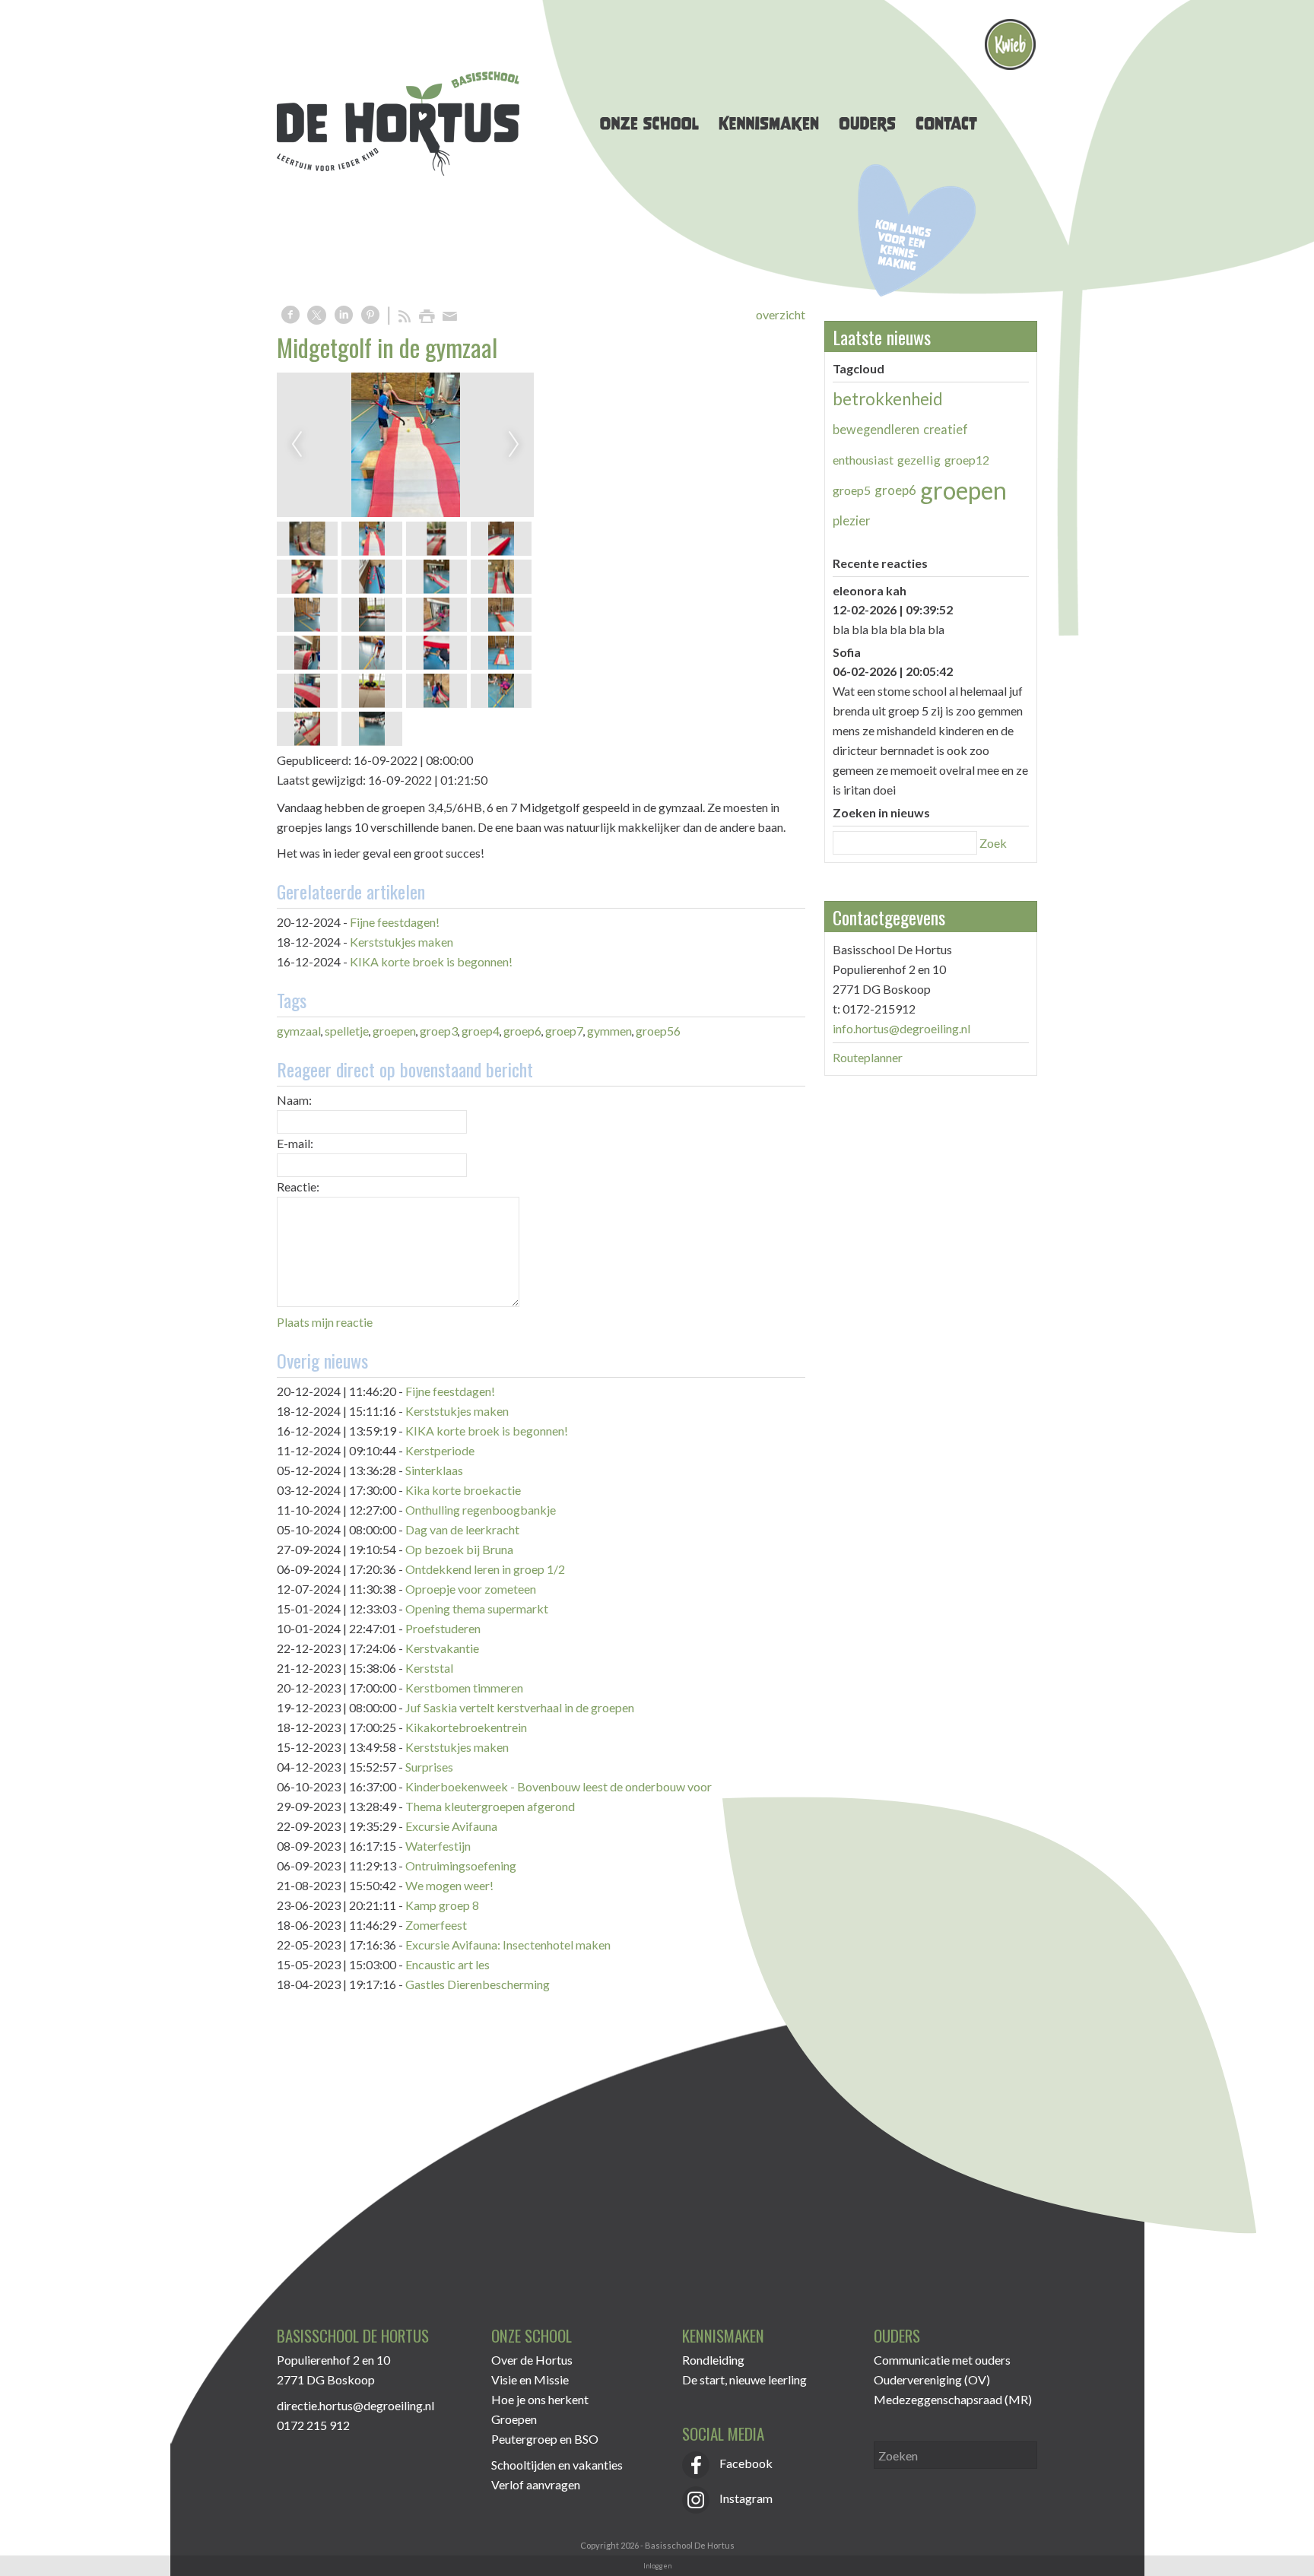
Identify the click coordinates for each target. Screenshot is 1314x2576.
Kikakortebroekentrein (466, 1727)
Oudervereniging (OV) (932, 2379)
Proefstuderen (443, 1628)
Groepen (514, 2419)
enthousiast (863, 460)
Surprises (429, 1767)
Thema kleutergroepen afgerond (490, 1806)
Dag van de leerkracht (462, 1529)
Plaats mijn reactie (325, 1322)
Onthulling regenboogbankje (481, 1510)
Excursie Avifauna (451, 1826)
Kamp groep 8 (442, 1905)
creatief (946, 429)
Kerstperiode (440, 1450)
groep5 (852, 490)
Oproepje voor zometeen (471, 1589)
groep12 (967, 460)
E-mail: (295, 1143)
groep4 (481, 1031)
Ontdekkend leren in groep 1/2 (485, 1569)
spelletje (347, 1031)
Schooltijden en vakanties (557, 2465)
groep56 (658, 1031)
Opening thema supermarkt (477, 1608)
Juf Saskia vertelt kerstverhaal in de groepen (520, 1707)
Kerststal (429, 1668)
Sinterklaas (434, 1470)
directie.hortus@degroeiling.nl (355, 2405)
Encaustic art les (448, 1964)
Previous (297, 445)
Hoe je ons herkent (540, 2399)
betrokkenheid (888, 399)
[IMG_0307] (405, 445)
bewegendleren (876, 429)
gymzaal (299, 1031)
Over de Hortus (532, 2360)
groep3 (439, 1031)
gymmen (609, 1031)
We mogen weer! (449, 1885)
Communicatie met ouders (942, 2360)
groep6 (522, 1031)
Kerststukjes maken (401, 942)
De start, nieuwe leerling (744, 2379)
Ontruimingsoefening (461, 1865)
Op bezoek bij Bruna (459, 1549)
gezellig (919, 460)
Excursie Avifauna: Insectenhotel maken (508, 1945)
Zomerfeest (436, 1925)
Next (514, 445)
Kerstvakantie (442, 1648)
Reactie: (298, 1186)
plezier (852, 520)
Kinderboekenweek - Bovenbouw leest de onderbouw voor (559, 1786)
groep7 (564, 1031)
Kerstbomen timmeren (464, 1688)
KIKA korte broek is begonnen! (431, 961)
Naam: (294, 1100)
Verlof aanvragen (536, 2484)
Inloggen (657, 2566)
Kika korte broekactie (463, 1490)
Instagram (745, 2498)
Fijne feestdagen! (395, 922)
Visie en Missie (530, 2379)
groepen (394, 1031)
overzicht (781, 314)
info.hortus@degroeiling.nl (901, 1028)
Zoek (993, 843)
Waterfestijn (438, 1846)
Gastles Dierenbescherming (478, 1984)
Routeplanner (868, 1057)
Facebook (745, 2463)
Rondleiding (713, 2360)
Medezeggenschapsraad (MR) (953, 2399)
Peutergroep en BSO (545, 2439)
